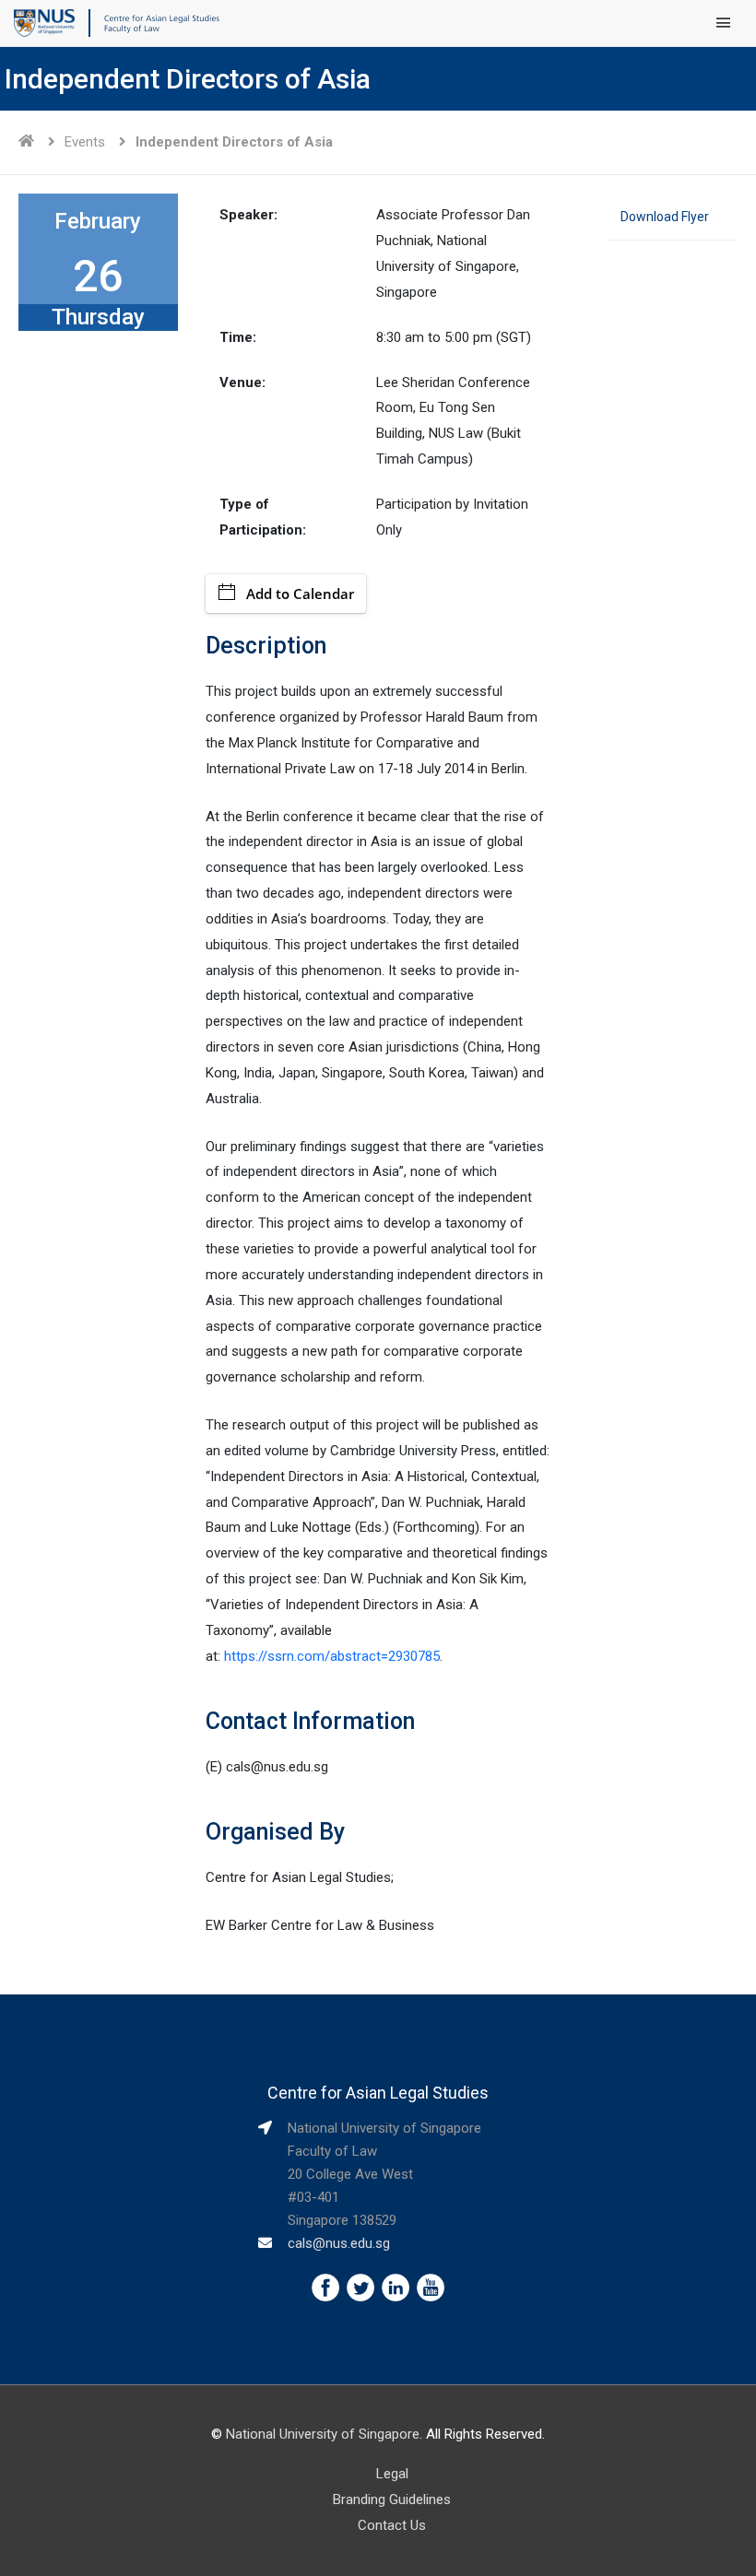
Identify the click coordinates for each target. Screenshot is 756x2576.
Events (85, 142)
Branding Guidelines (392, 2500)
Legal (392, 2474)
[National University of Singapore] (44, 22)
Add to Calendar (300, 594)
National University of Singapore (323, 2434)
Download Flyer (665, 217)
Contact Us (392, 2525)
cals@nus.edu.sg (339, 2243)
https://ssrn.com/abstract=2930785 (332, 1656)
